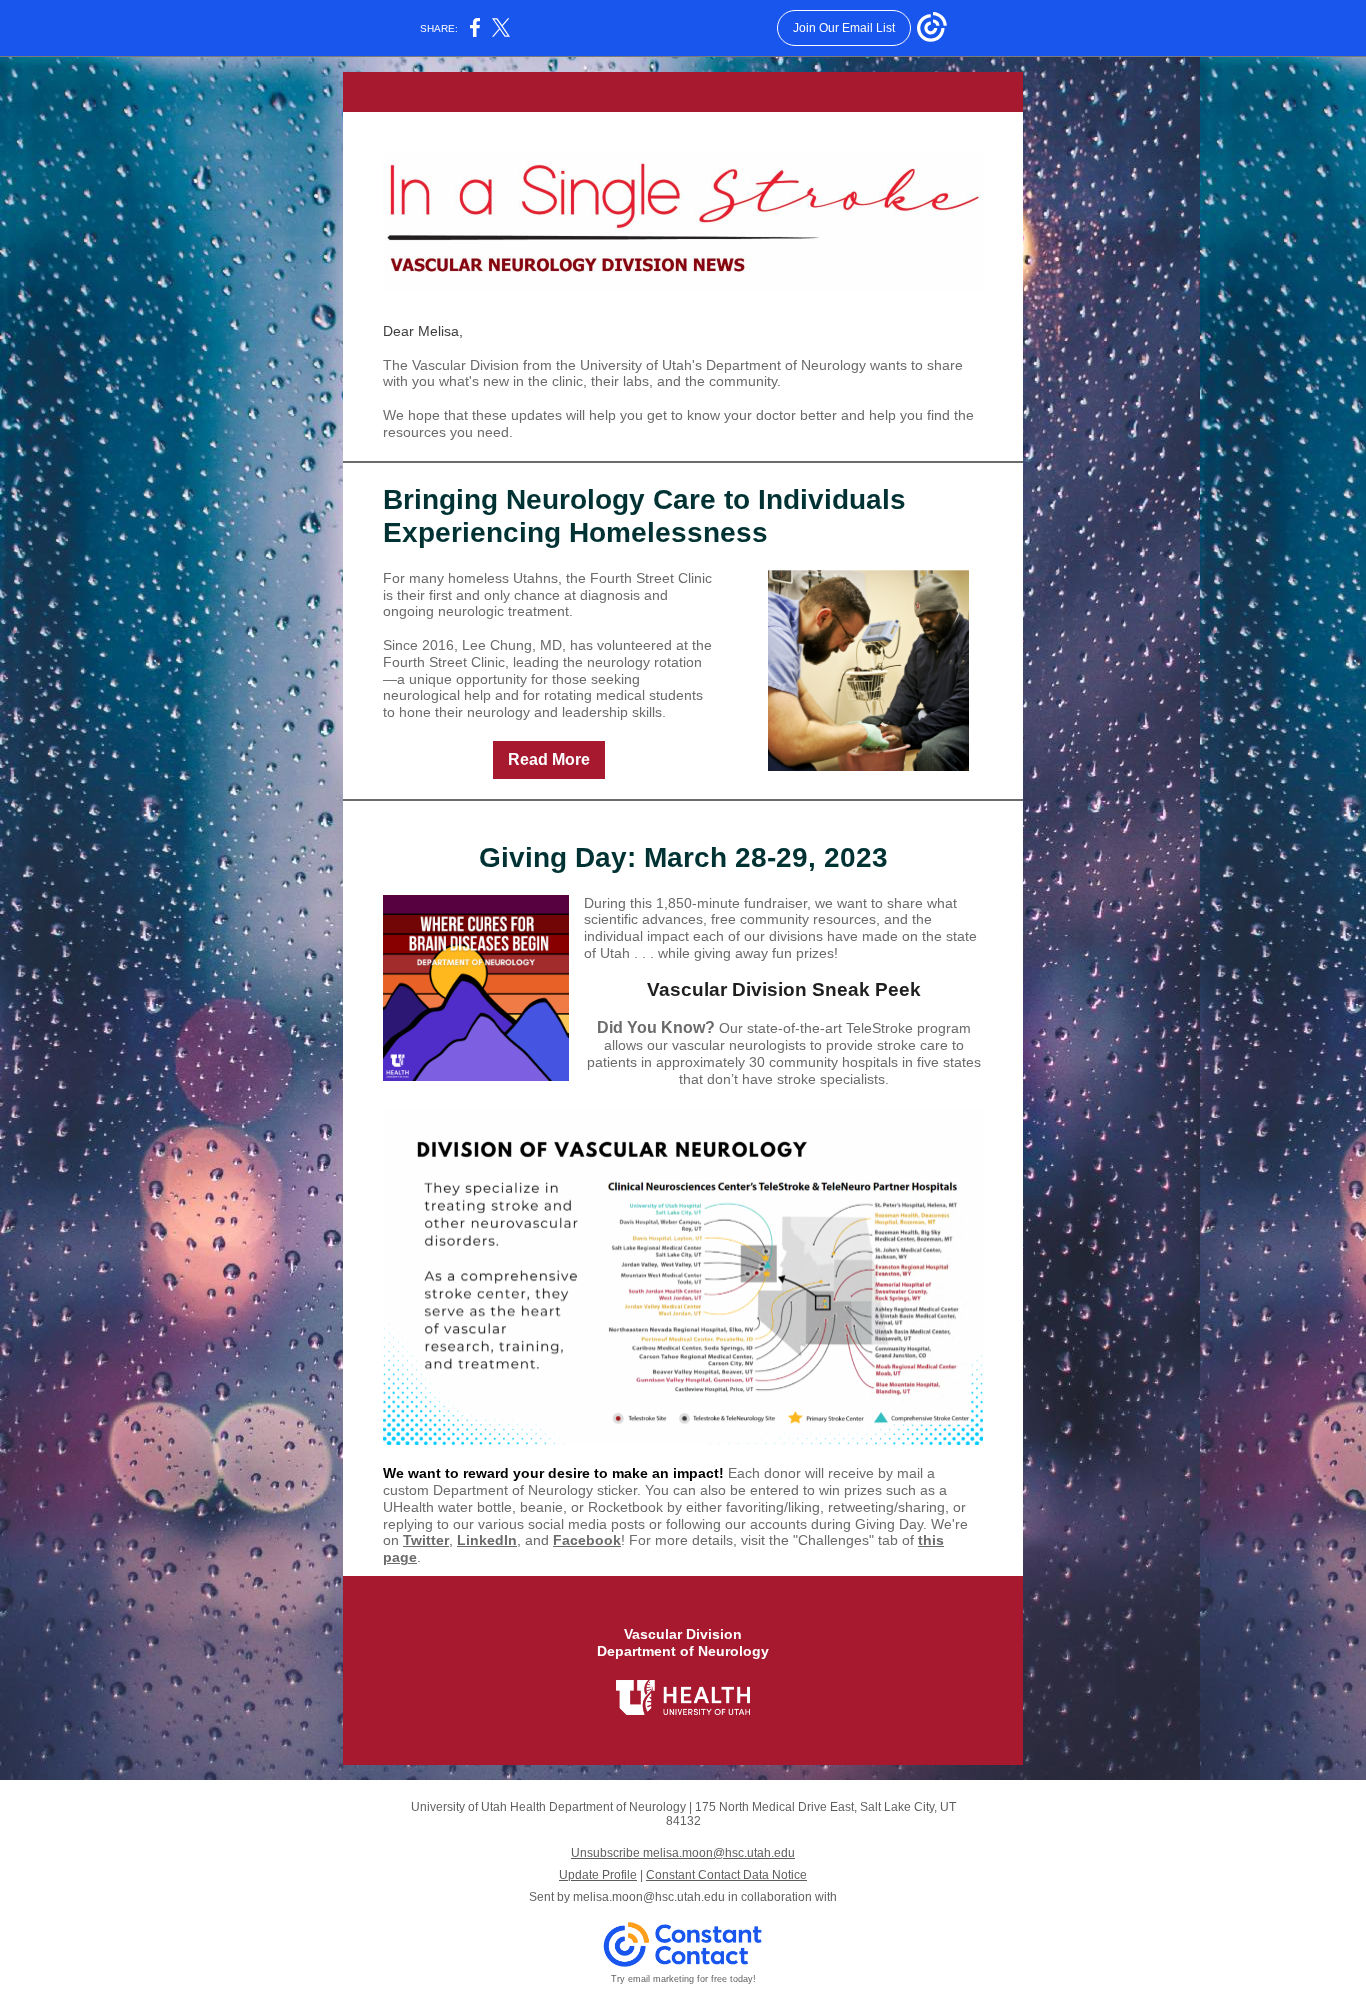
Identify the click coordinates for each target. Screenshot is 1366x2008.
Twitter (426, 1540)
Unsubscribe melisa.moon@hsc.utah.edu (683, 1853)
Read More (549, 759)
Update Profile (598, 1875)
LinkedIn (487, 1540)
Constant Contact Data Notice (726, 1875)
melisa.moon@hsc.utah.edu (649, 1897)
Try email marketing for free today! (683, 1979)
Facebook (587, 1540)
